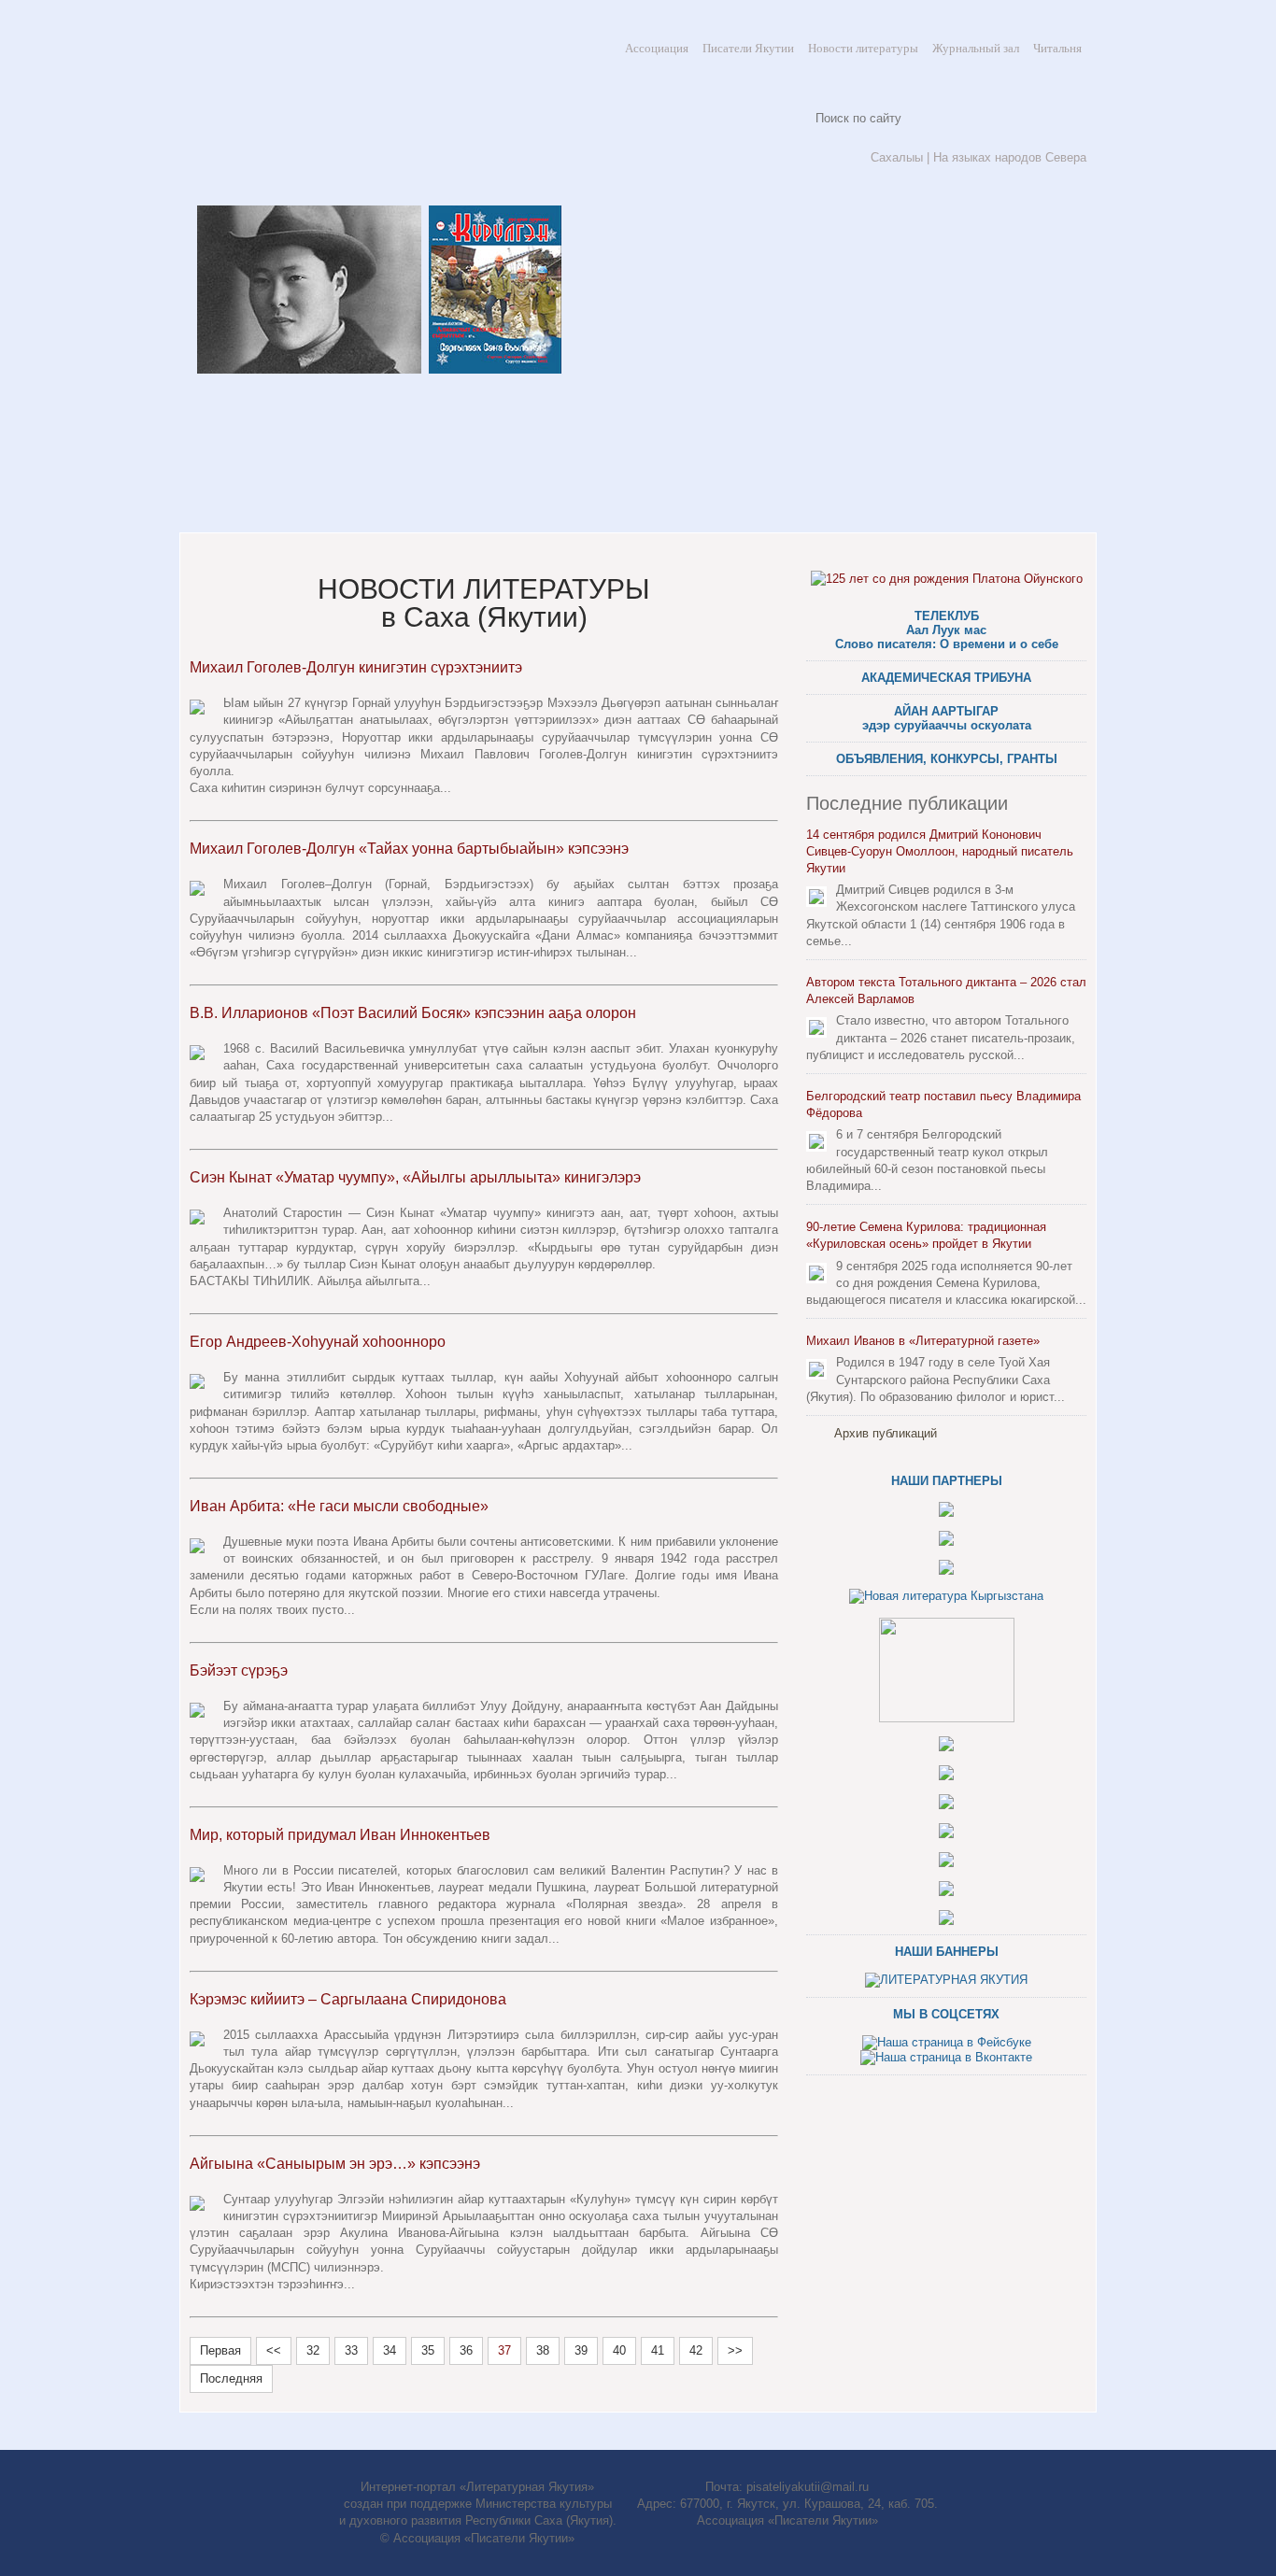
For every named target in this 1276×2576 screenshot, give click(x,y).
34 (390, 2350)
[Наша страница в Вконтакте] (946, 2057)
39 (581, 2350)
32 (313, 2350)
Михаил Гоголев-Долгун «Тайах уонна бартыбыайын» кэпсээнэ (409, 849)
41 (658, 2350)
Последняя (231, 2378)
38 (543, 2350)
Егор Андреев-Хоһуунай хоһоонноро (318, 1342)
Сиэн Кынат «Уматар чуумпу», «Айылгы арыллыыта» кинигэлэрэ (415, 1177)
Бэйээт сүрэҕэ (239, 1670)
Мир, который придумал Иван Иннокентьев (340, 1835)
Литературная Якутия (320, 103)
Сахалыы (897, 157)
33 (351, 2350)
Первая (220, 2350)
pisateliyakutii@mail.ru (808, 2487)
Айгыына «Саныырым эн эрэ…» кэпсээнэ (335, 2164)
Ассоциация (657, 48)
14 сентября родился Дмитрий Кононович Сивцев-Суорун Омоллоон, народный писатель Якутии (940, 851)
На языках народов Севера (1010, 157)
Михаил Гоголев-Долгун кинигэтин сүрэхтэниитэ (356, 667)
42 (696, 2350)
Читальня (1057, 48)
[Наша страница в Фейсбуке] (947, 2042)
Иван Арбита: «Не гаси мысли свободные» (339, 1506)
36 (466, 2350)
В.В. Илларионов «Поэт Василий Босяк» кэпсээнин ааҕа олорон (413, 1013)
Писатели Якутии (748, 48)
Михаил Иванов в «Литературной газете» (923, 1341)
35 (428, 2350)
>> (735, 2350)
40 (619, 2350)
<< (274, 2350)
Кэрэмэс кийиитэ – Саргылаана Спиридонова (348, 1999)
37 (504, 2350)
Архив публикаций (886, 1433)
